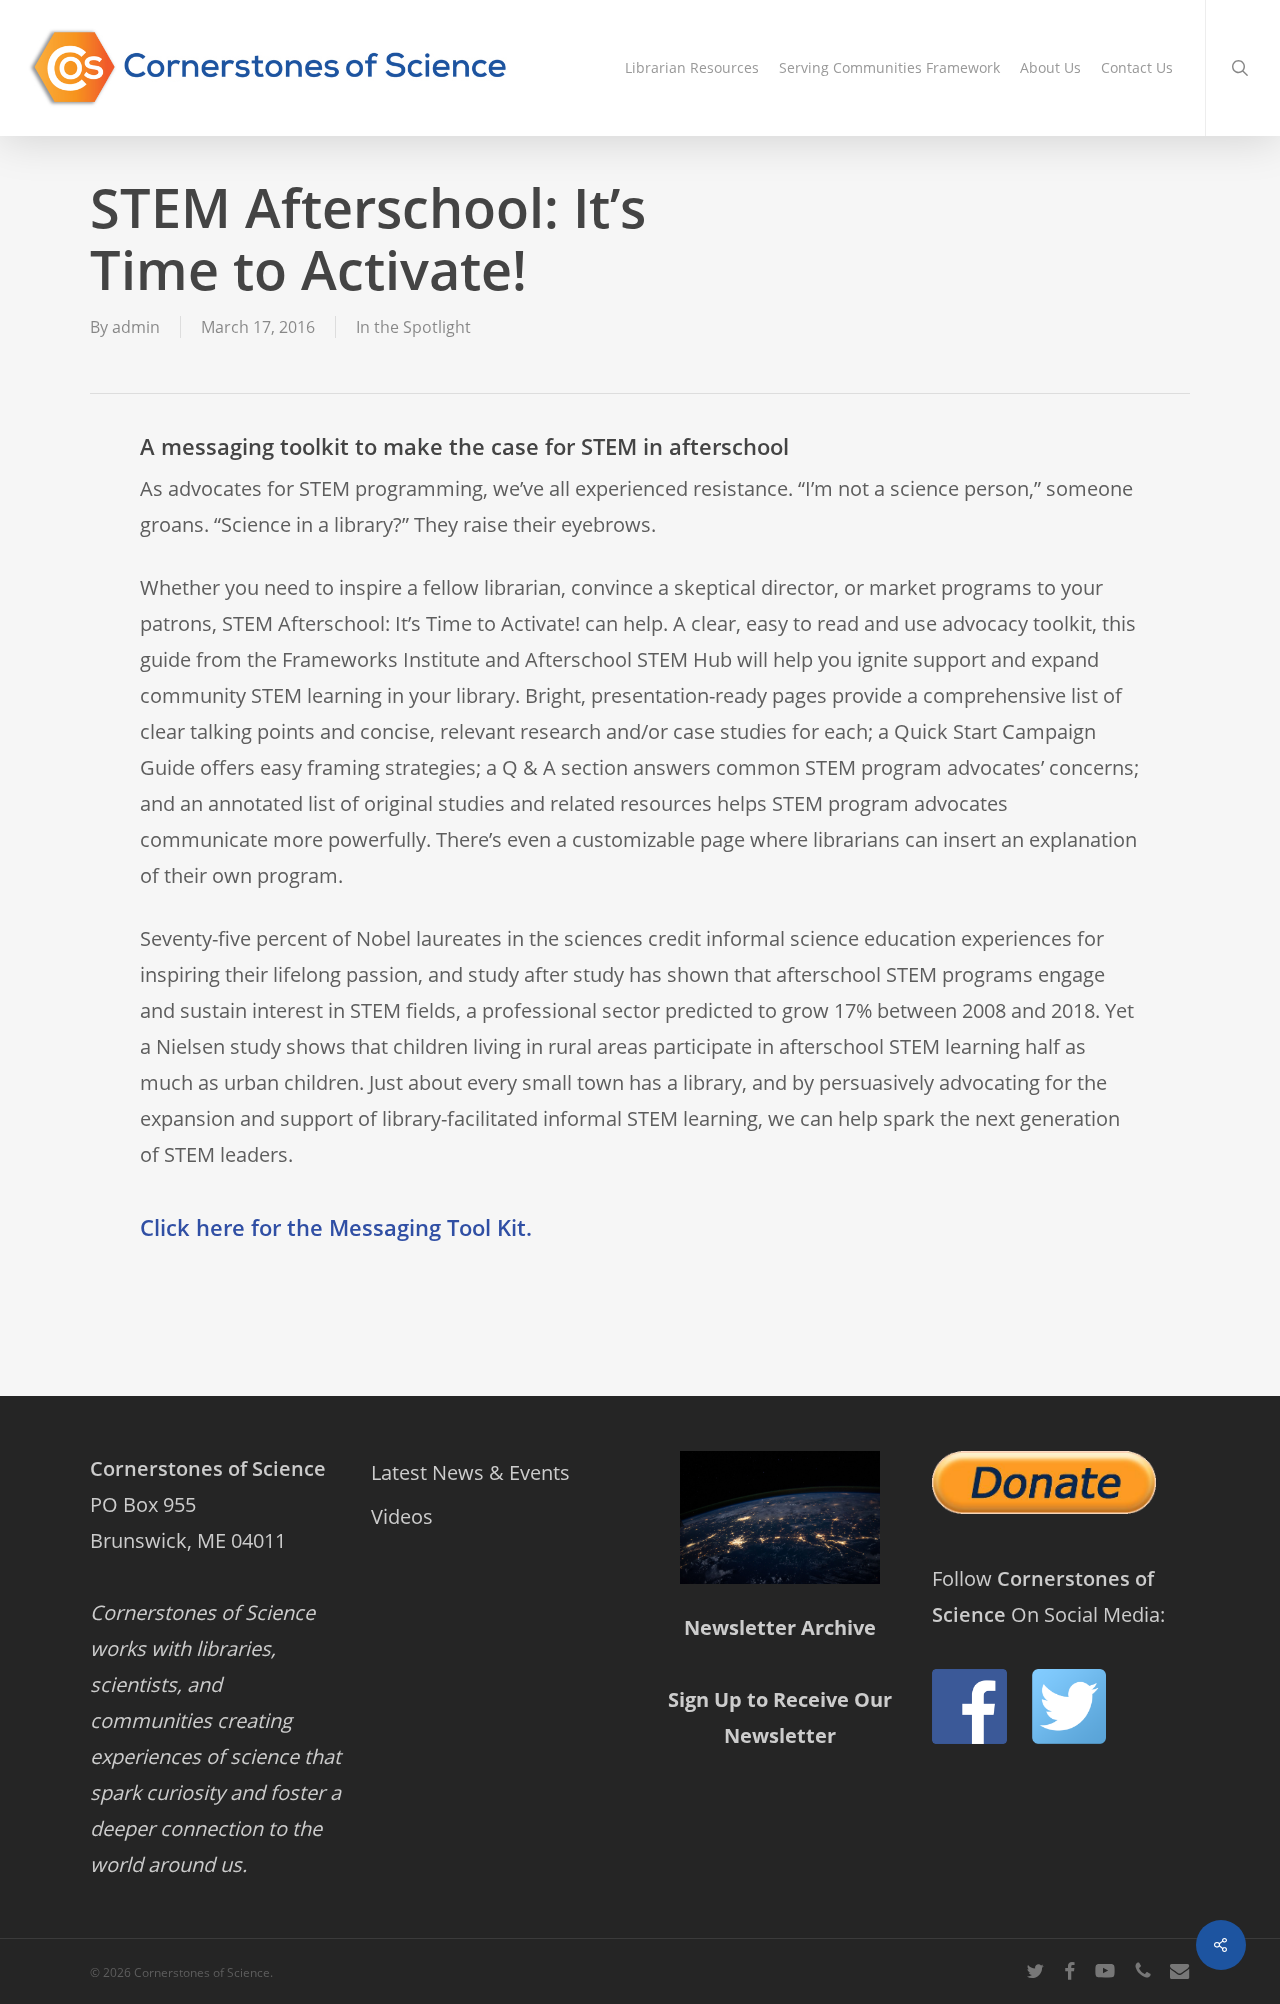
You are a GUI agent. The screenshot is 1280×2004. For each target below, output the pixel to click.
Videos (402, 1516)
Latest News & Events (470, 1472)
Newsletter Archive (780, 1627)
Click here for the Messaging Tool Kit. (336, 1227)
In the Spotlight (413, 327)
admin (136, 327)
